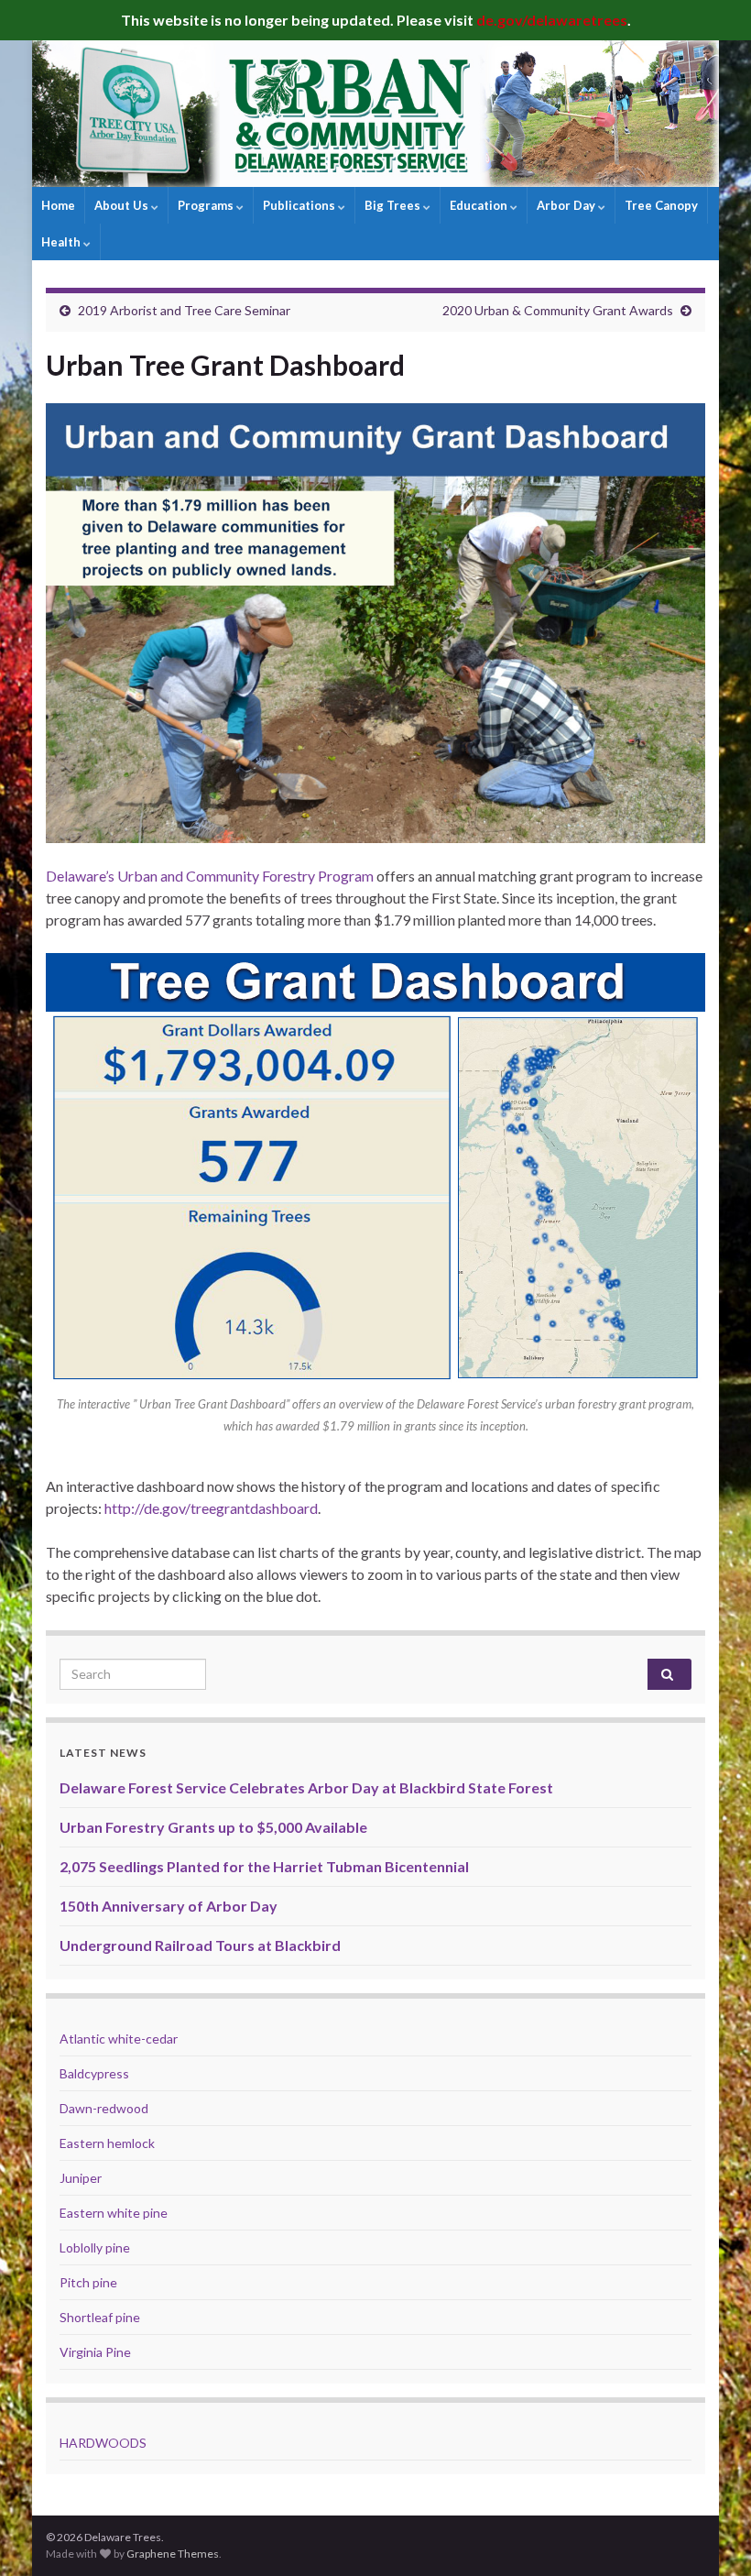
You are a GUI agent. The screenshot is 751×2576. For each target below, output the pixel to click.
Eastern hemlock (107, 2143)
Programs (207, 205)
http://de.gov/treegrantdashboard (211, 1508)
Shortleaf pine (100, 2317)
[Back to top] (710, 2535)
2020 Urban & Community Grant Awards (558, 310)
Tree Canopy (661, 205)
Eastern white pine (114, 2213)
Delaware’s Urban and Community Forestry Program (210, 876)
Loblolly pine (95, 2247)
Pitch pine (88, 2282)
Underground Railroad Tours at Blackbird (200, 1945)
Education (480, 205)
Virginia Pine (95, 2352)
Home (58, 205)
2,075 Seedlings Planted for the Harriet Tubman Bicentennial (264, 1866)
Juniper (81, 2178)
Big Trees (394, 205)
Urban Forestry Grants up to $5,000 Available (213, 1827)
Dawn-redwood (104, 2108)
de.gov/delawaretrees (552, 20)
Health (62, 242)
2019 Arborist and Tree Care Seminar (184, 310)
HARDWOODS (103, 2443)
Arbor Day (567, 205)
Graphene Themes (173, 2554)
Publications (300, 205)
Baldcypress (94, 2073)
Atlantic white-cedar (119, 2039)
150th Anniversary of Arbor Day (169, 1906)
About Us (123, 205)
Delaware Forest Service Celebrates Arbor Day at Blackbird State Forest (306, 1787)
